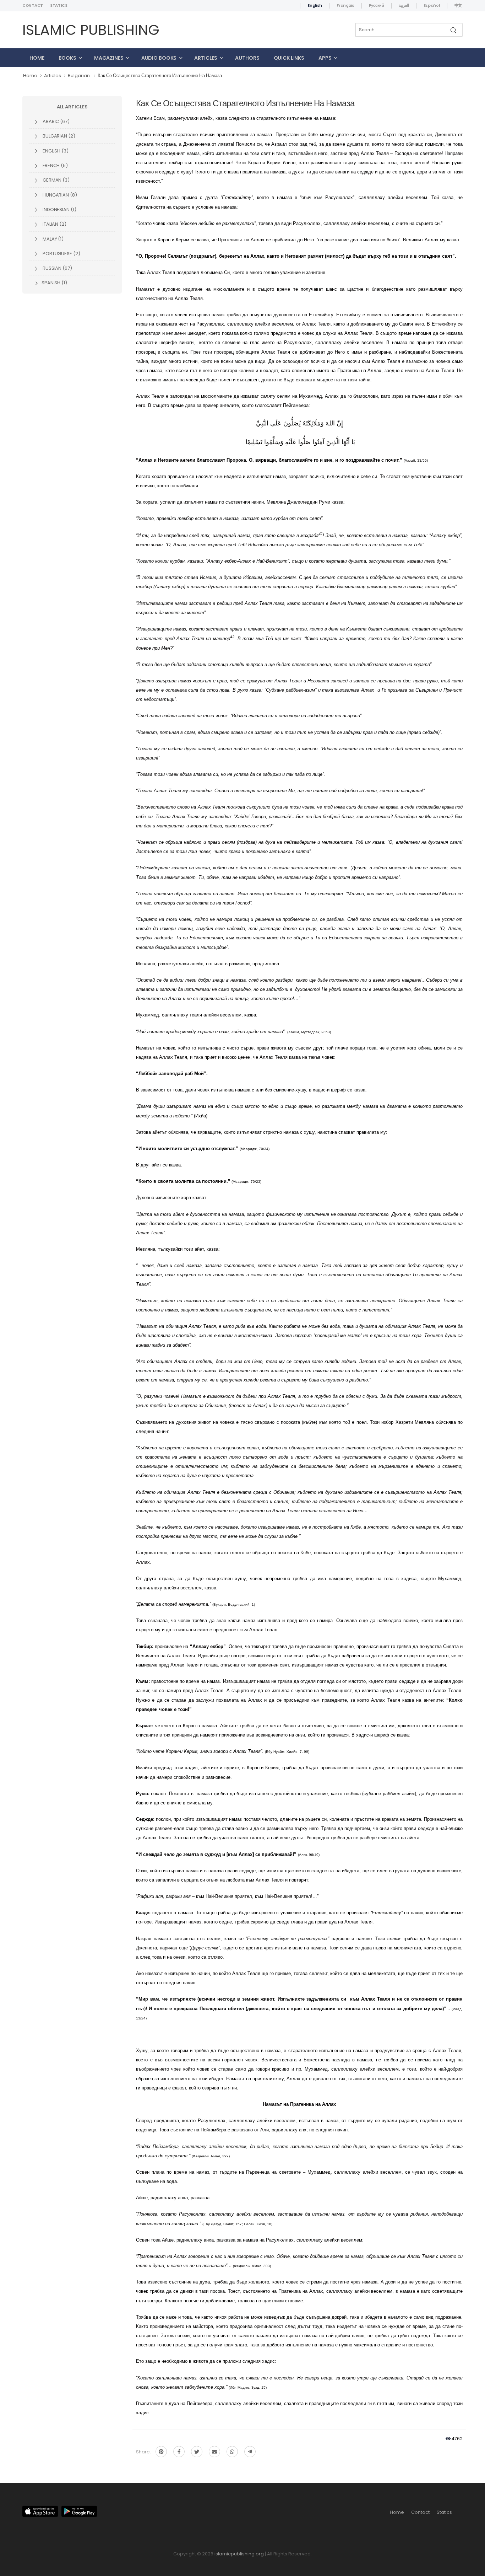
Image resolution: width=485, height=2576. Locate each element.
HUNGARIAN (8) (59, 195)
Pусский (377, 5)
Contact (33, 5)
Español (432, 5)
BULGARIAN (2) (58, 136)
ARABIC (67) (56, 121)
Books (67, 58)
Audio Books (159, 58)
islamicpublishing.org (239, 2554)
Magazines (109, 58)
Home (37, 58)
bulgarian (79, 76)
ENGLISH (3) (55, 151)
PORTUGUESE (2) (61, 254)
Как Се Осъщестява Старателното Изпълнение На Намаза (160, 76)
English (315, 5)
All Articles (72, 107)
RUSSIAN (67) (57, 268)
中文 (458, 5)
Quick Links (289, 58)
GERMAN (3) (56, 180)
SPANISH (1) (54, 283)
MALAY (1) (53, 239)
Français (345, 5)
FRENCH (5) (55, 165)
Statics (59, 5)
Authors (247, 58)
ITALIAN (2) (54, 224)
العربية (404, 5)
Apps (325, 58)
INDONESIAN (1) (59, 210)
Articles (206, 58)
